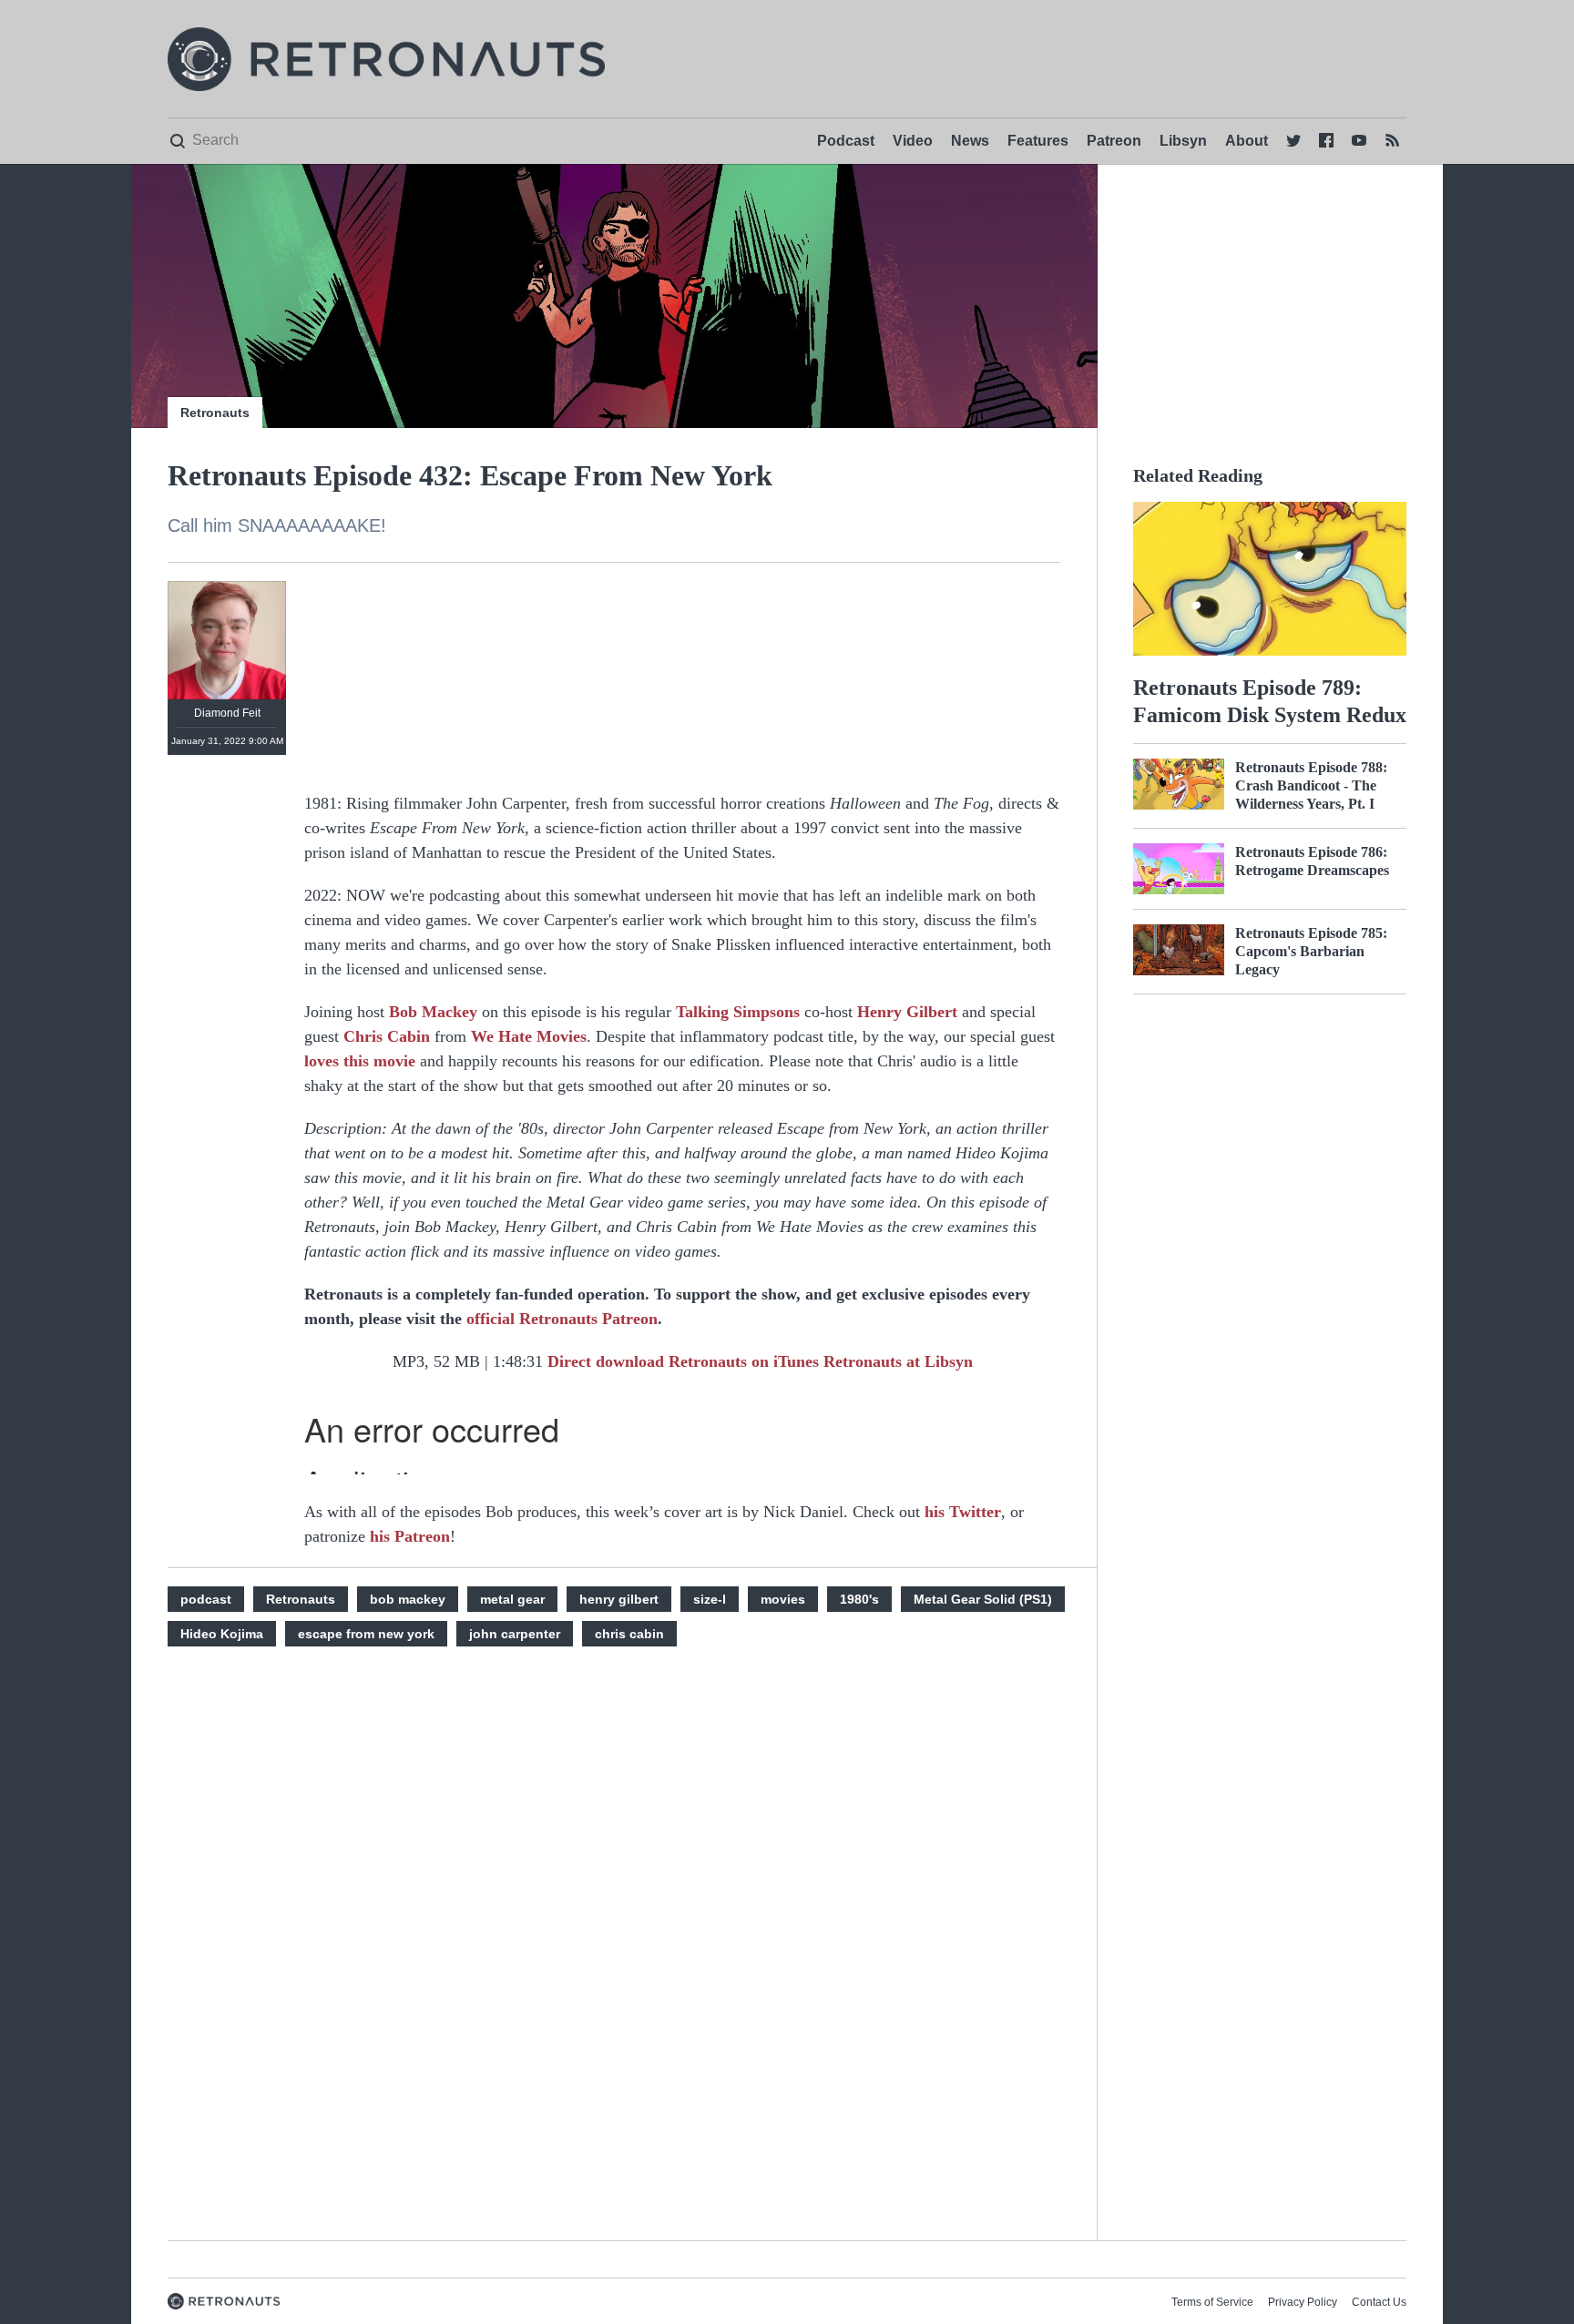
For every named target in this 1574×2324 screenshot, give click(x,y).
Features (1038, 141)
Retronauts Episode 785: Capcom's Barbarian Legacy (1311, 951)
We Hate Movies (529, 1036)
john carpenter (515, 1634)
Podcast (846, 141)
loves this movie (360, 1061)
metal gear (512, 1599)
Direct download (608, 1361)
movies (783, 1599)
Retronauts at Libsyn (898, 1361)
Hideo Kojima (222, 1634)
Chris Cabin (387, 1036)
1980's (859, 1599)
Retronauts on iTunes (746, 1361)
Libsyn (1183, 141)
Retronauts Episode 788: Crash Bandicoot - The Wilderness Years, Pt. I (1311, 785)
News (970, 141)
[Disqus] (682, 1962)
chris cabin (629, 1634)
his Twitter (963, 1512)
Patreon (1114, 141)
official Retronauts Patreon (562, 1319)
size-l (710, 1599)
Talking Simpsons (738, 1012)
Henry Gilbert (907, 1012)
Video (913, 141)
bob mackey (408, 1599)
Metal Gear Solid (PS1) (983, 1599)
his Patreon (410, 1536)
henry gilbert (619, 1599)
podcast (206, 1599)
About (1247, 141)
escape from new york (366, 1634)
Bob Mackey (433, 1012)
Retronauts (215, 413)
